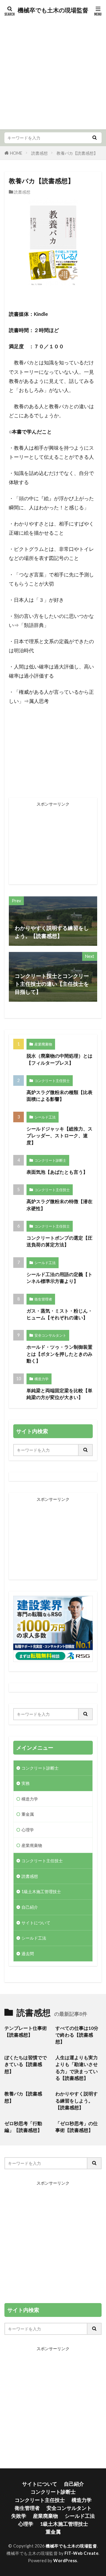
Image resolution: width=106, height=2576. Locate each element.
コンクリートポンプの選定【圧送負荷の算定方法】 (59, 1241)
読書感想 (39, 153)
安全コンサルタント (50, 1335)
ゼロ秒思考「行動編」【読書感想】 (23, 2127)
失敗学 (19, 2516)
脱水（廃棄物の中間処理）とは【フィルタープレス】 (59, 1059)
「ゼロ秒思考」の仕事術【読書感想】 (77, 2127)
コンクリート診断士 (50, 1160)
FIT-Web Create (81, 2553)
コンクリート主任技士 (52, 1081)
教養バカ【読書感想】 (77, 153)
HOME (16, 153)
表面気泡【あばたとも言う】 (57, 1172)
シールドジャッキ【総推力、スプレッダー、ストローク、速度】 (59, 1136)
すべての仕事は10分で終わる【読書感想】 (77, 2035)
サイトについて (36, 1923)
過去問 (28, 1954)
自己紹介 (30, 1907)
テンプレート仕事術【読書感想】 (26, 2031)
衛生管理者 (43, 1299)
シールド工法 (45, 1117)
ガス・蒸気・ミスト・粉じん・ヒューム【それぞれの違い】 (59, 1314)
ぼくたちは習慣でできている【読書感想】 (26, 2064)
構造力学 (42, 1379)
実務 (26, 1783)
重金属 (28, 1814)
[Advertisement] (53, 71)
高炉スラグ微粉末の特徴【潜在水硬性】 (59, 1205)
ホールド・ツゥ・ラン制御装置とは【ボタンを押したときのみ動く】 (59, 1354)
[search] (95, 138)
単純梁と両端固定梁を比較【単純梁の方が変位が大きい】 (59, 1394)
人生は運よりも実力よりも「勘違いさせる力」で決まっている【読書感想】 (77, 2068)
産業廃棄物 (43, 1044)
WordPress (65, 2561)
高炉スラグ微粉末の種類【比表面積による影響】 (59, 1096)
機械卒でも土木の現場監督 (53, 10)
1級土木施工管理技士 (41, 1891)
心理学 (28, 1830)
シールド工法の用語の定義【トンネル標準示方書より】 (59, 1278)
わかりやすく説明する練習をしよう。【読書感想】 (77, 2101)
